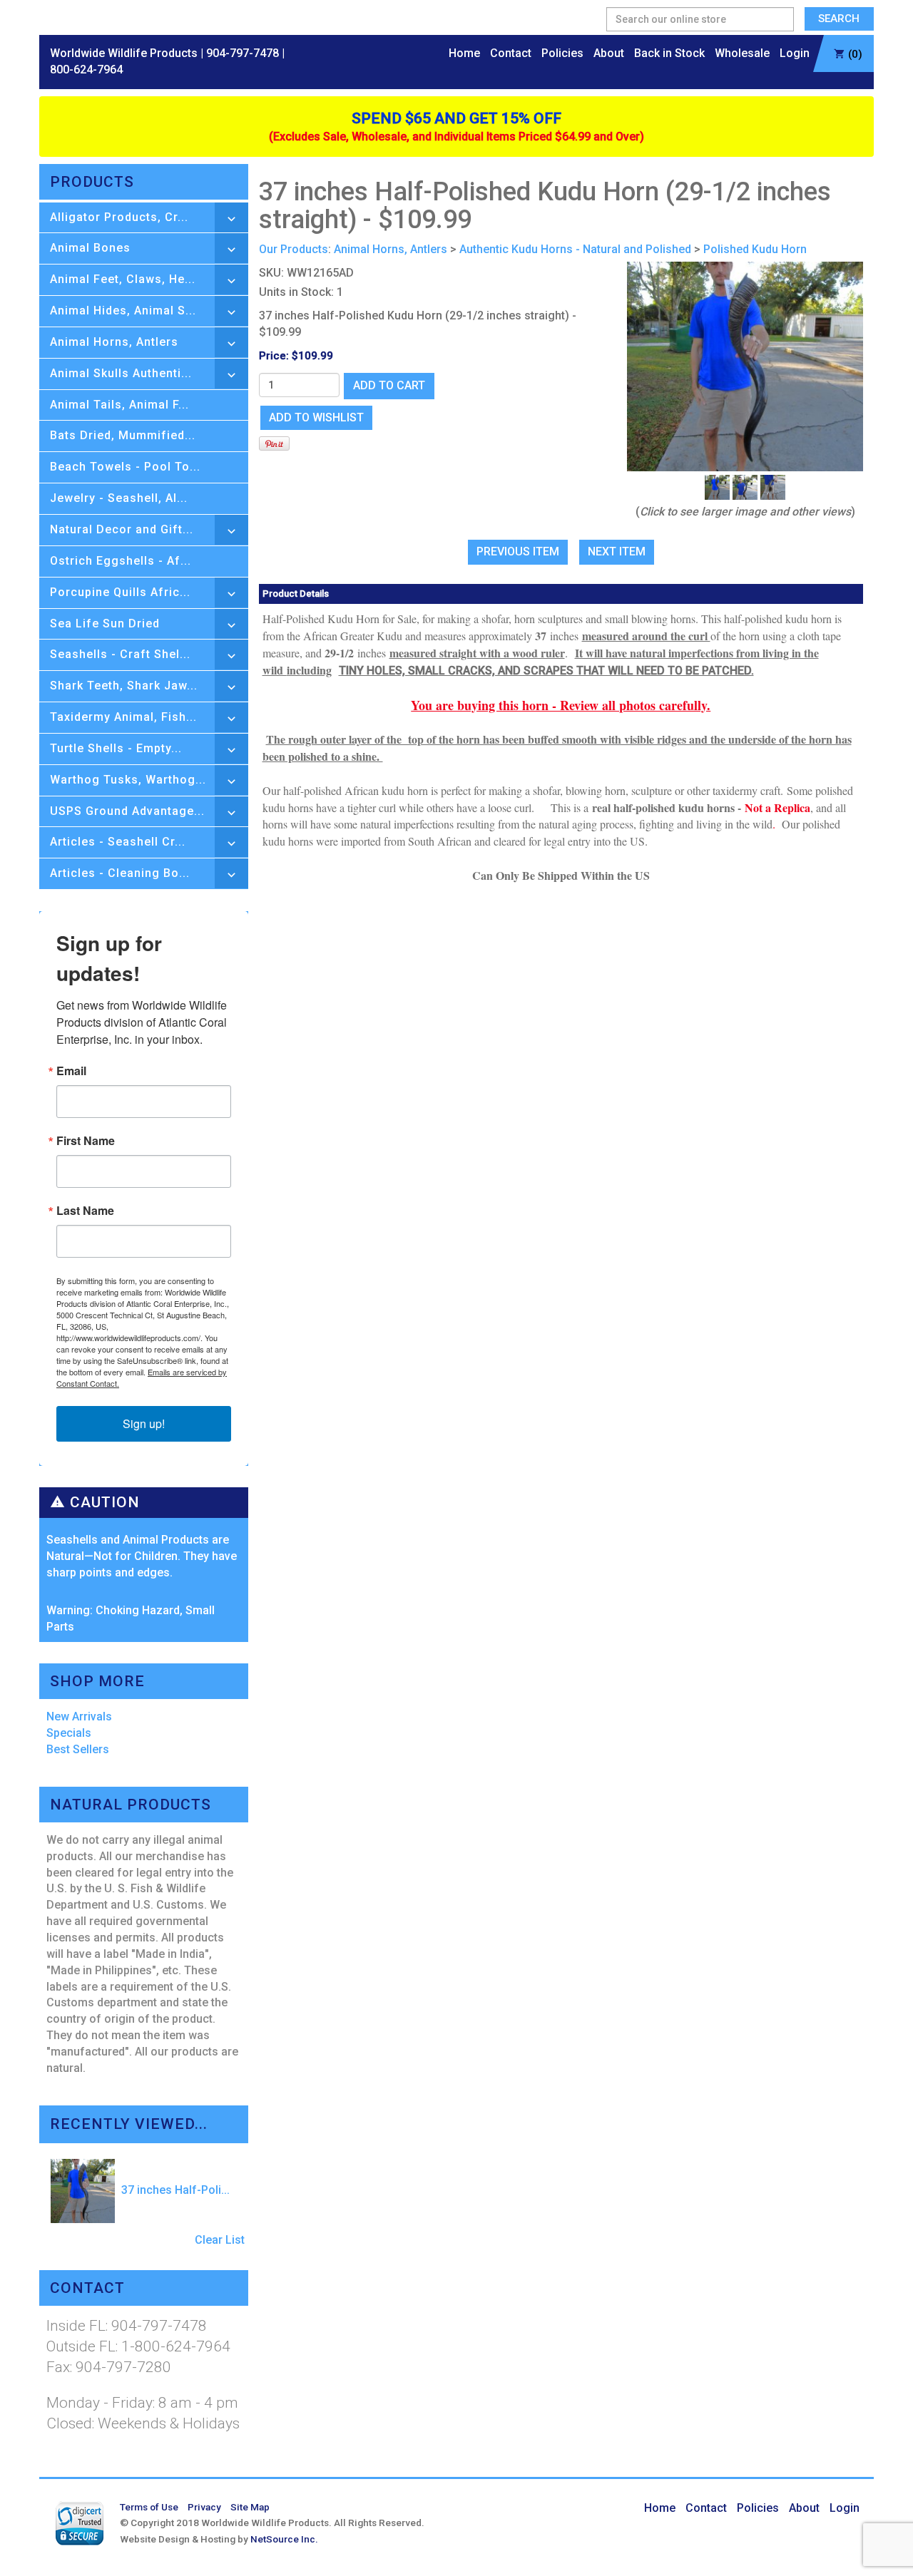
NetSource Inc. (284, 2539)
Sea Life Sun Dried (105, 624)
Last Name (85, 1211)
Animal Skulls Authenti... (121, 373)
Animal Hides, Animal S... (123, 311)
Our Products (294, 249)
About (609, 53)
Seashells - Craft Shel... (120, 654)
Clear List (220, 2240)
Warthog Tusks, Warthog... (128, 780)
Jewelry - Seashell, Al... (119, 498)
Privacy (204, 2507)
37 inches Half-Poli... (174, 2190)
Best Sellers (78, 1749)
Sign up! (144, 1423)
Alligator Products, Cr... (119, 217)
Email (71, 1071)
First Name (86, 1141)
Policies (562, 53)
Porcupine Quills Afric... (120, 592)
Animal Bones (90, 248)
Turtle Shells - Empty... (116, 748)
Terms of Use (149, 2507)
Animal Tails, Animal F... (119, 405)
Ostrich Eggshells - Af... (121, 561)
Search (839, 19)
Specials (69, 1733)
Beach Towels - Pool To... (125, 467)
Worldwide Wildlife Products (124, 53)
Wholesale (742, 53)
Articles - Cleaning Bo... (120, 873)
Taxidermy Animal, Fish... (123, 717)
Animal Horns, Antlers (114, 342)
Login (795, 53)
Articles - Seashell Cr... (118, 842)
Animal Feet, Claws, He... (123, 279)
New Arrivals (79, 1717)
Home (464, 53)
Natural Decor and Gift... (122, 529)
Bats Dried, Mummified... (123, 435)
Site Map (250, 2507)
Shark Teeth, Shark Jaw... (124, 686)
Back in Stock (669, 53)
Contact (511, 53)
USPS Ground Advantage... (127, 811)
